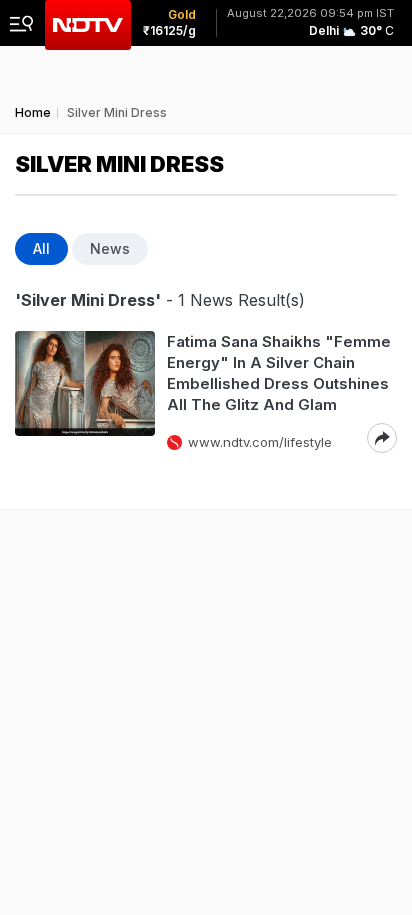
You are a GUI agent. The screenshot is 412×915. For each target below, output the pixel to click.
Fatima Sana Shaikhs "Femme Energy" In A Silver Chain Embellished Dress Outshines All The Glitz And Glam (279, 373)
